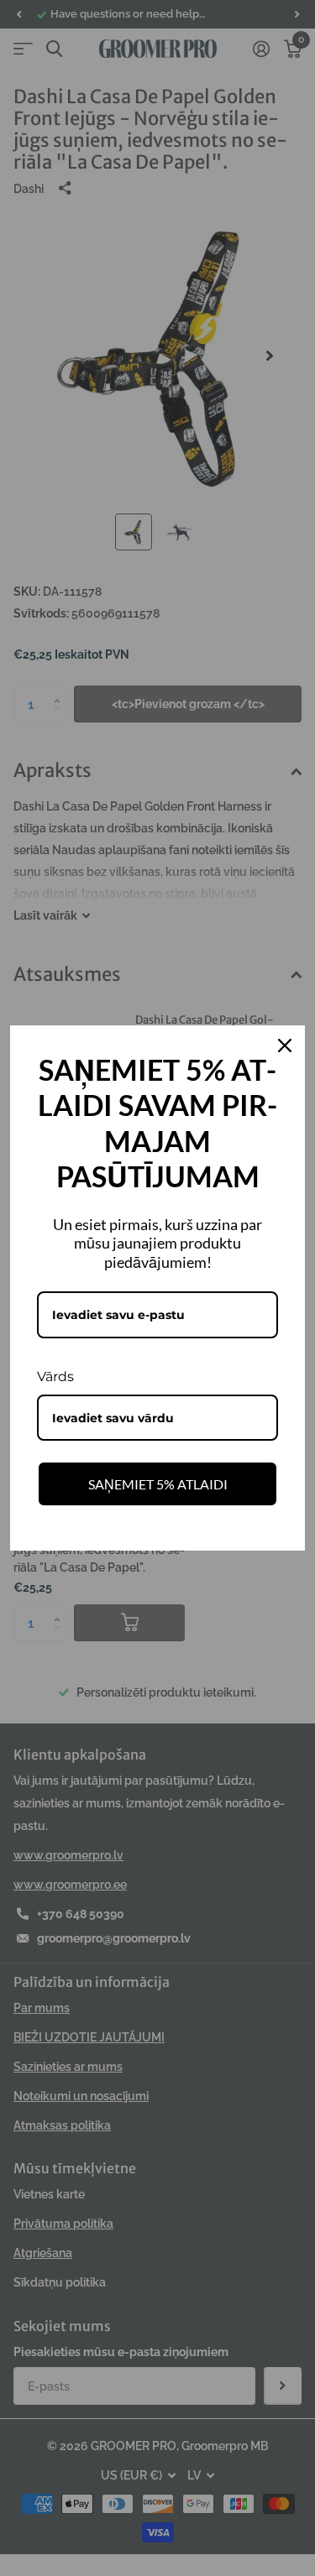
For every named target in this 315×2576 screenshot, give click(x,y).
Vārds (55, 1377)
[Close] (285, 1046)
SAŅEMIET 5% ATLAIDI (158, 1484)
